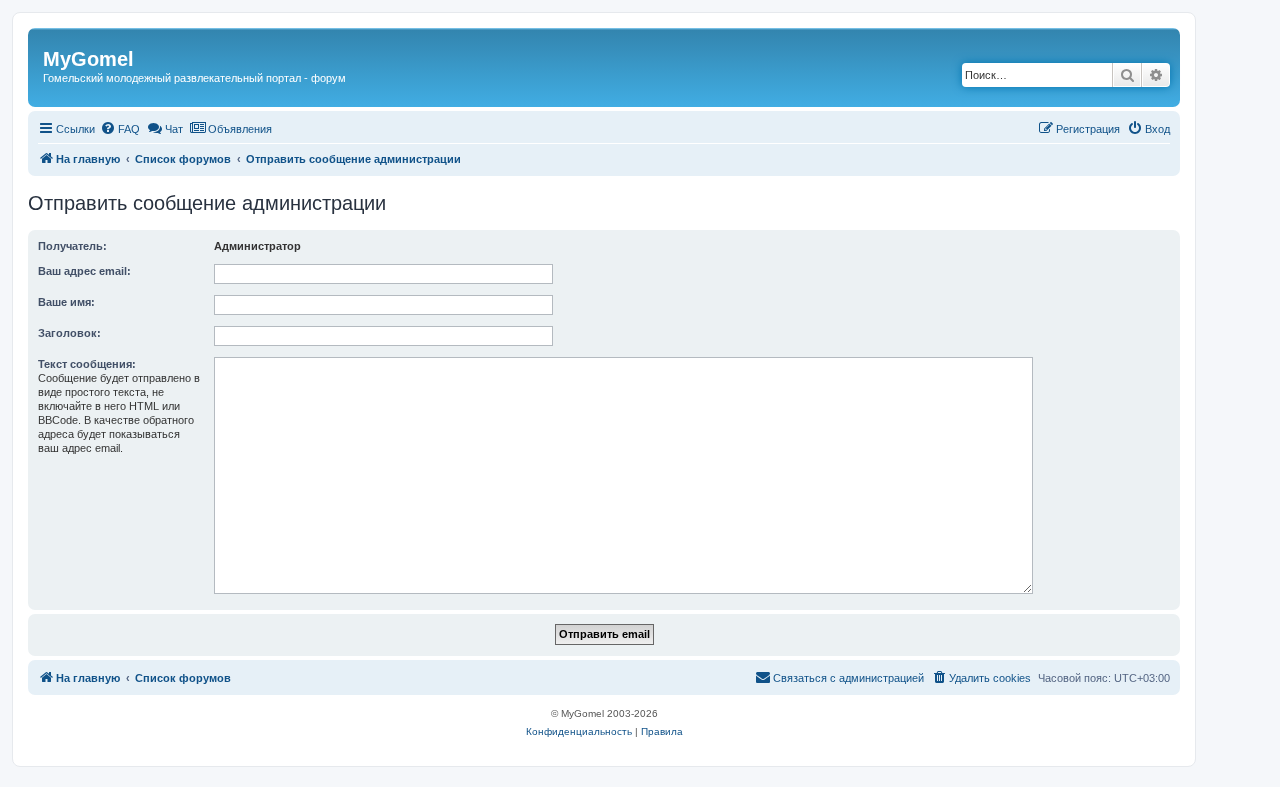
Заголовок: (69, 333)
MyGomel (88, 59)
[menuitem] (120, 129)
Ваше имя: (66, 302)
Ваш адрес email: (84, 271)
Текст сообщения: (87, 364)
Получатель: (72, 246)
